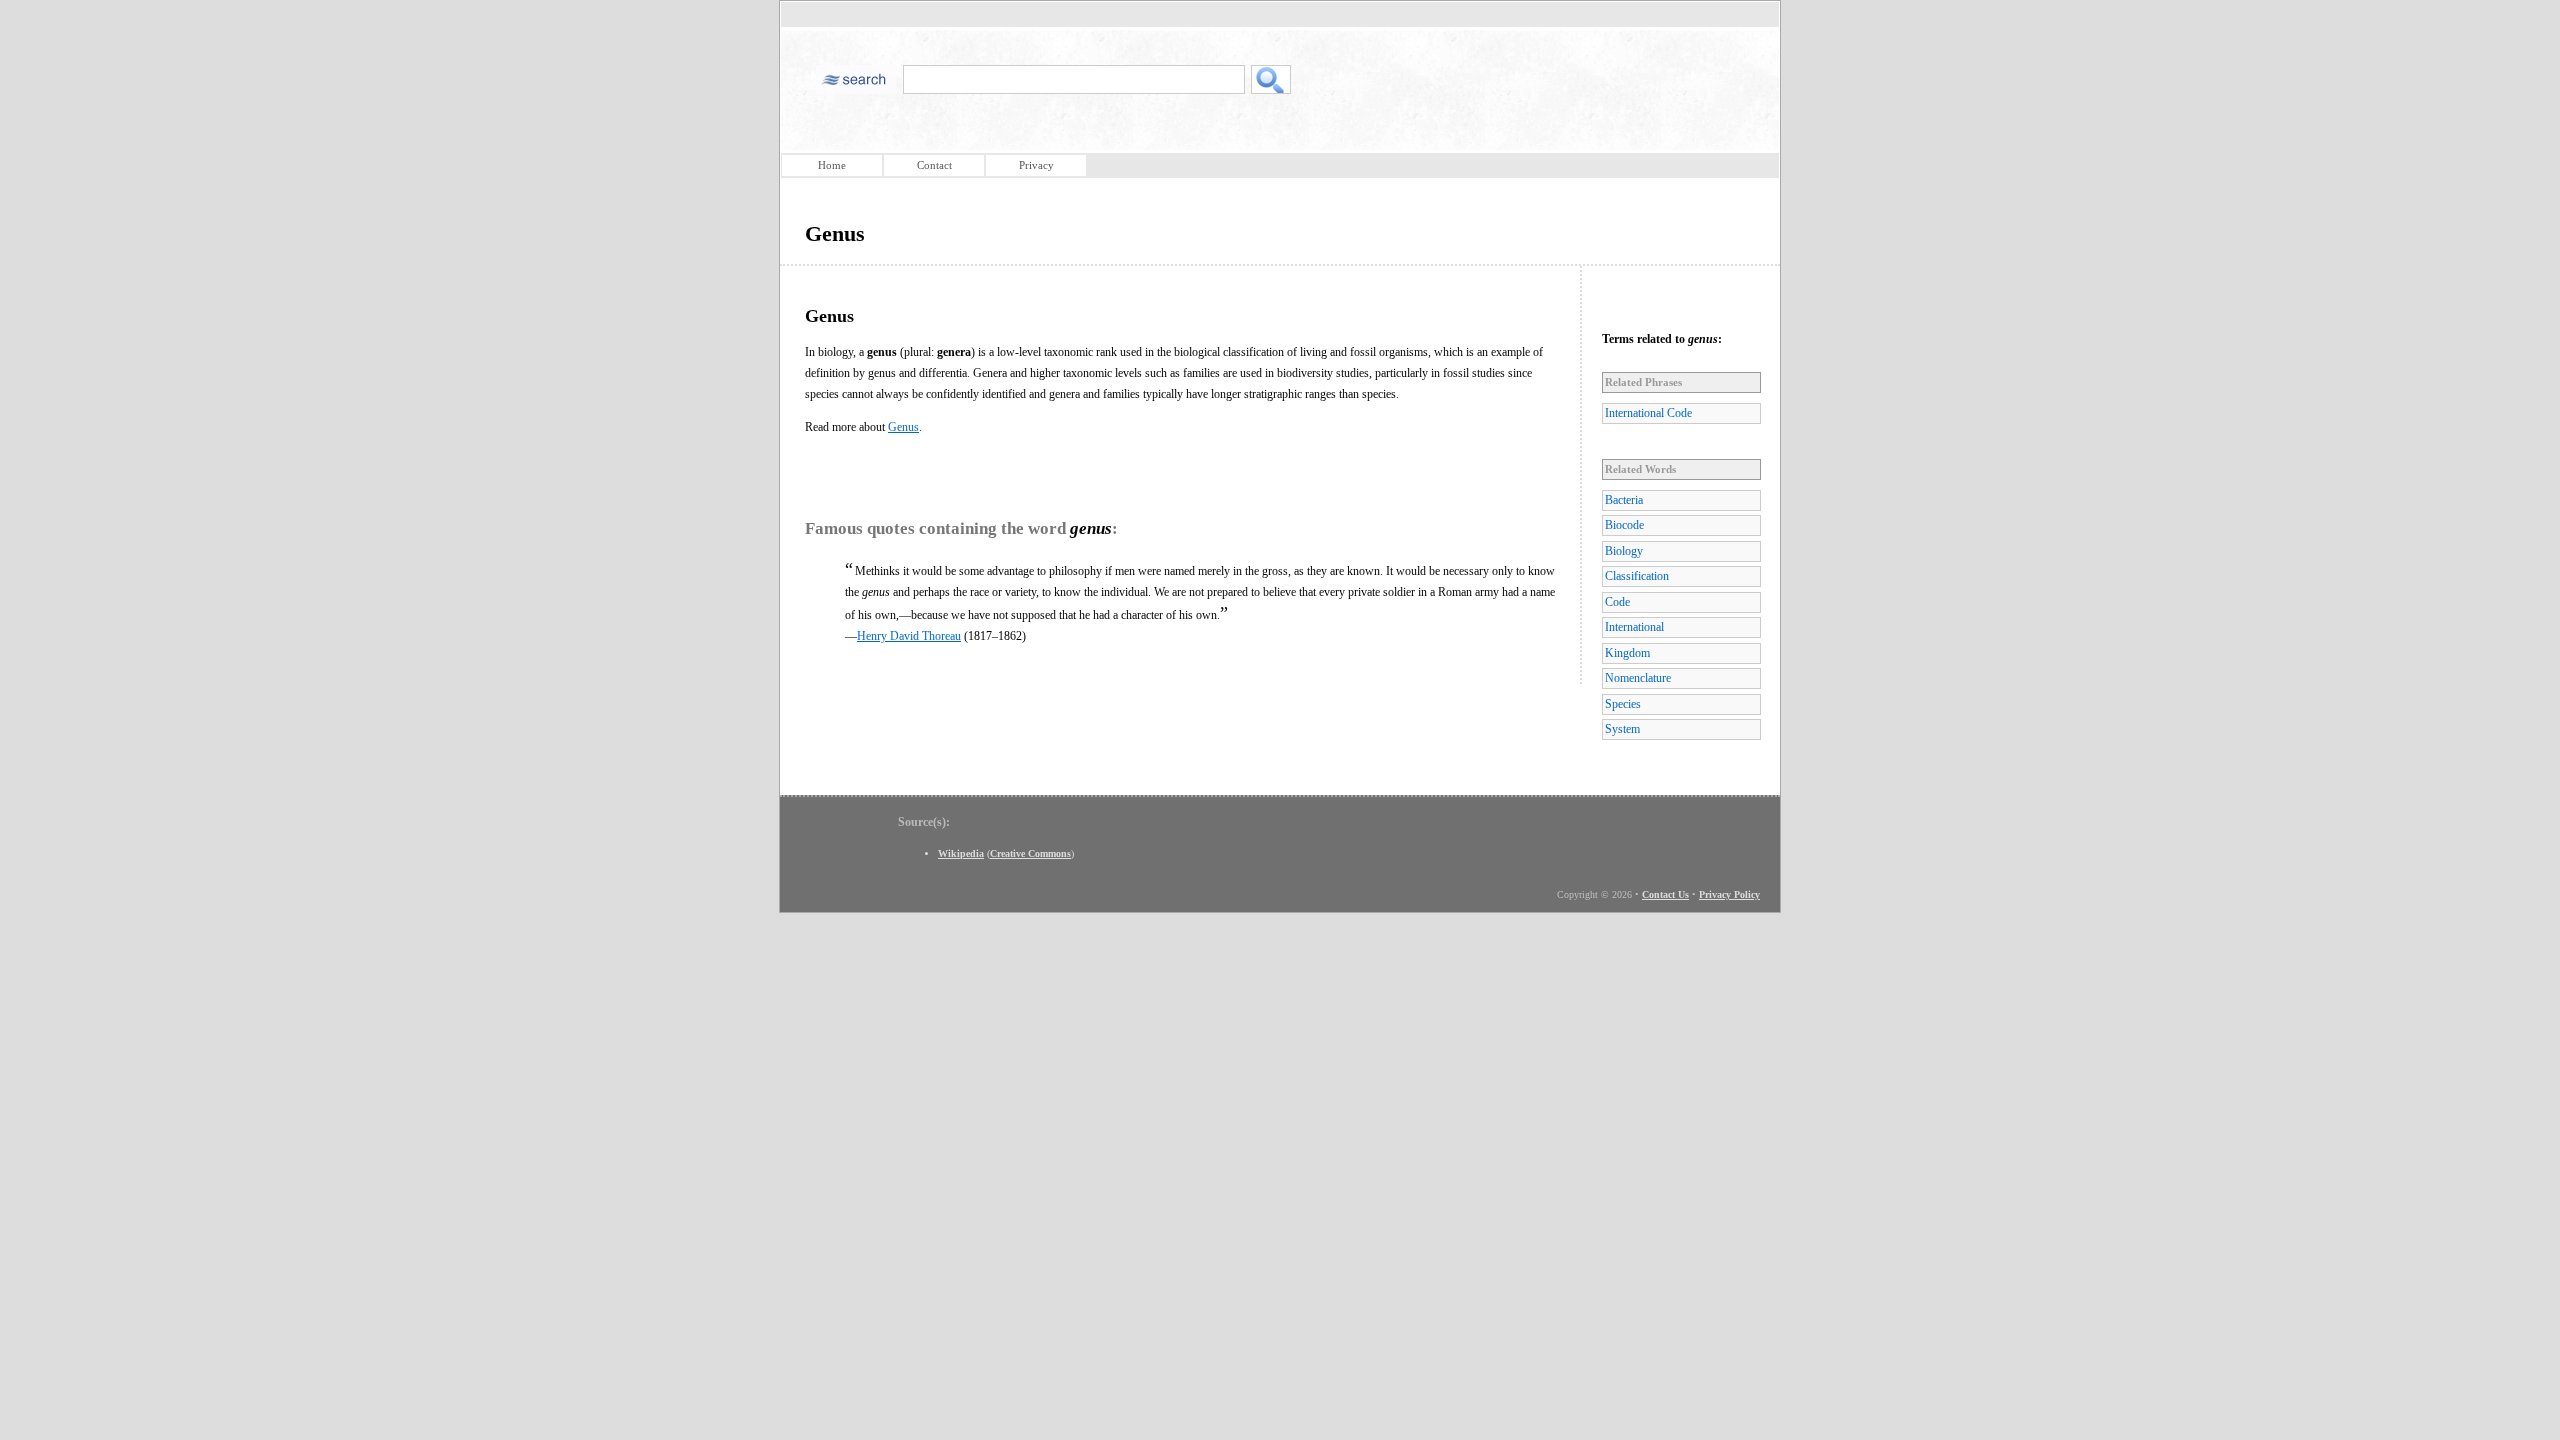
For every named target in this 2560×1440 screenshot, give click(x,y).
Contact (934, 165)
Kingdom (1627, 653)
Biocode (1624, 525)
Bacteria (1624, 500)
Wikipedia (961, 853)
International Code (1648, 413)
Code (1617, 602)
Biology (1624, 551)
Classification (1637, 576)
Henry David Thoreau (909, 636)
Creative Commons (1030, 853)
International (1634, 627)
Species (1623, 704)
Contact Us (1665, 894)
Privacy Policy (1729, 894)
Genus (903, 427)
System (1622, 729)
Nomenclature (1638, 678)
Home (832, 165)
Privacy (1036, 165)
